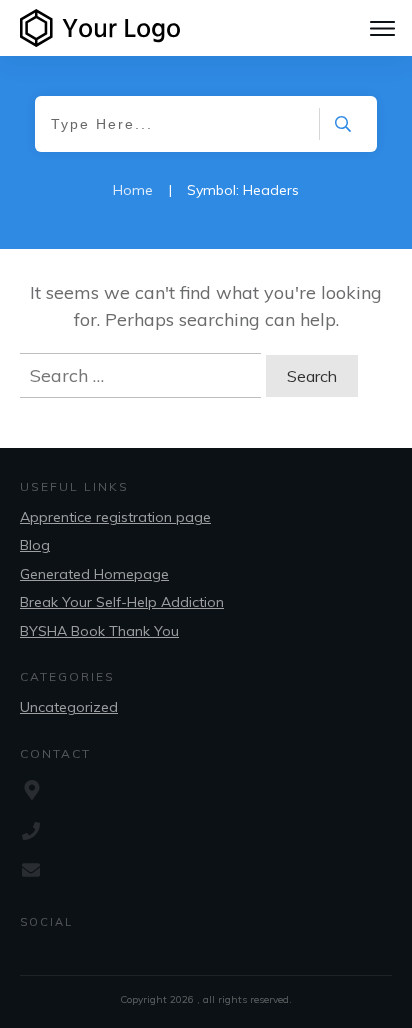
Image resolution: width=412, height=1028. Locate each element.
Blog (35, 545)
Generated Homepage (94, 574)
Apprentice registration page (115, 517)
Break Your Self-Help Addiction (122, 602)
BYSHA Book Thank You (99, 631)
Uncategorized (69, 707)
